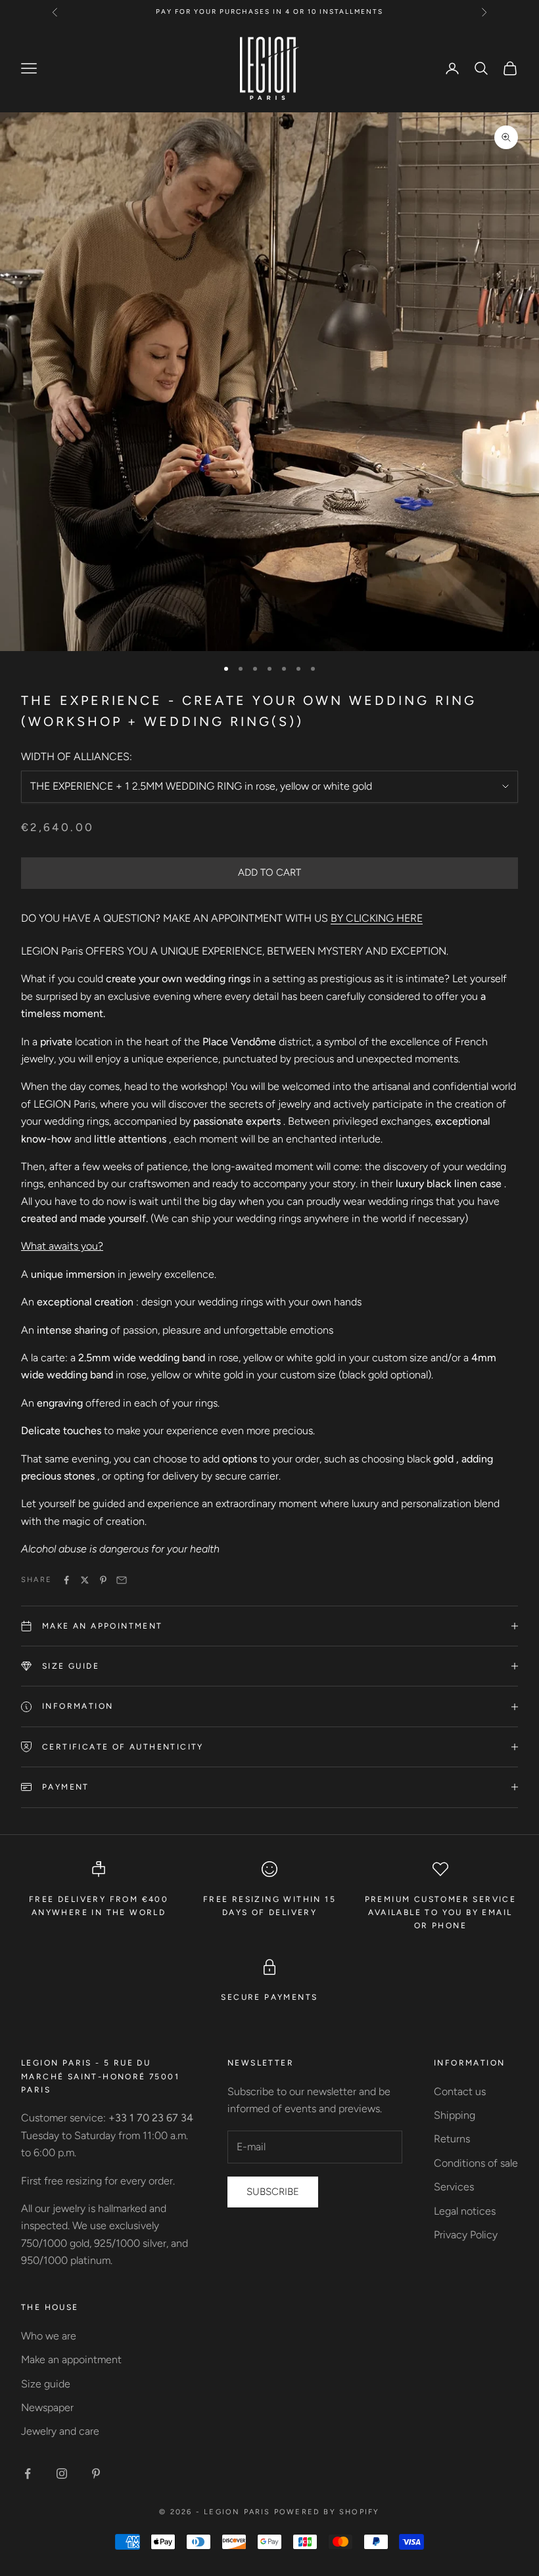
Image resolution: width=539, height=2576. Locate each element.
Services (454, 2187)
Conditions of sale (476, 2163)
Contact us (460, 2091)
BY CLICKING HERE (377, 918)
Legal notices (465, 2211)
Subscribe (273, 2192)
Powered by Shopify (327, 2512)
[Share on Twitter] (85, 1580)
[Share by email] (122, 1580)
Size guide (46, 2384)
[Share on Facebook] (66, 1580)
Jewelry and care (60, 2431)
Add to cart (269, 872)
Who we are (49, 2336)
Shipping (455, 2115)
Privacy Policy (466, 2235)
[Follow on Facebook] (28, 2474)
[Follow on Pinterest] (96, 2474)
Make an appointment (71, 2360)
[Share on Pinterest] (103, 1580)
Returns (452, 2139)
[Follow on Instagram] (62, 2474)
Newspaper (47, 2407)
